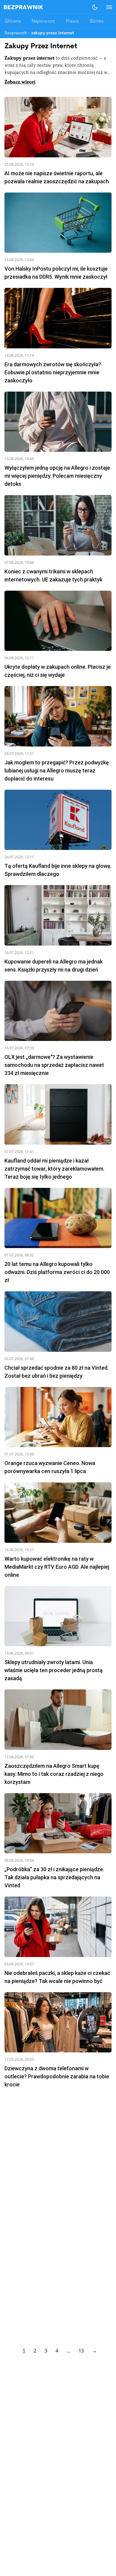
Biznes (97, 21)
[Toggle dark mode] (95, 7)
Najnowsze (43, 21)
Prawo (72, 21)
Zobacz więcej (20, 82)
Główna (13, 21)
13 (81, 2351)
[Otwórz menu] (106, 7)
